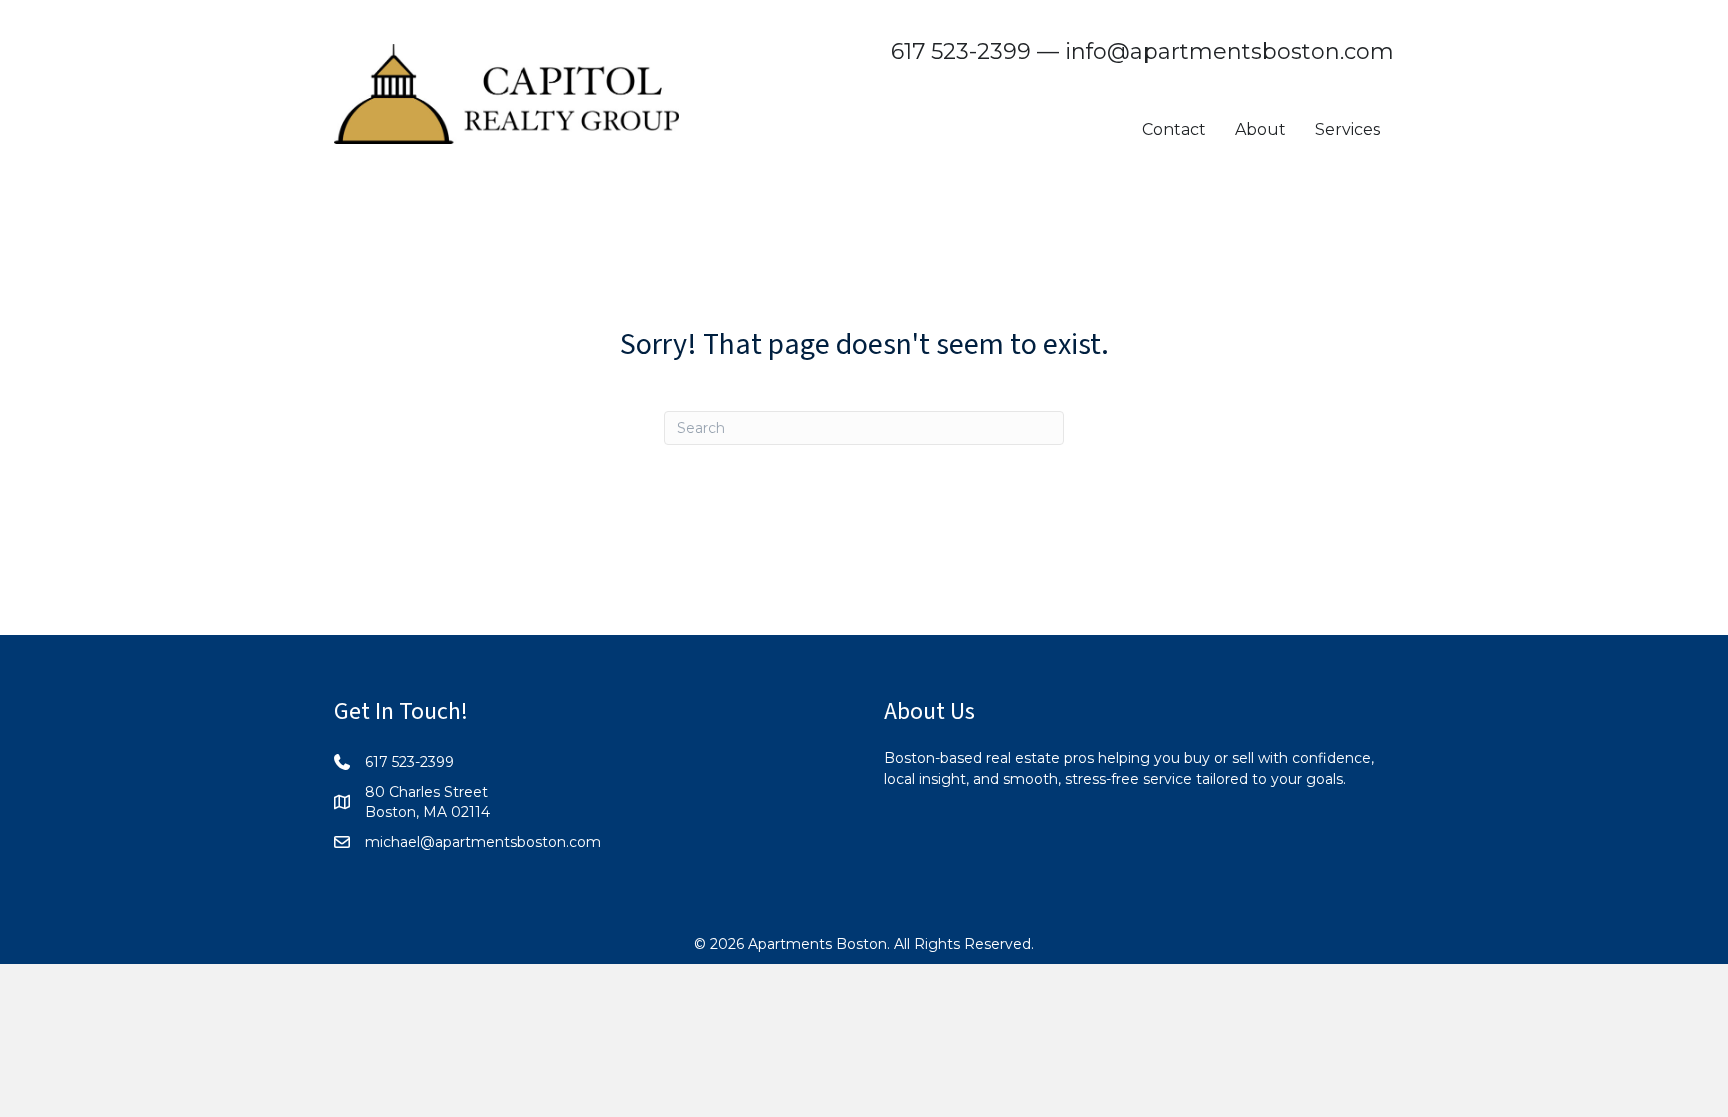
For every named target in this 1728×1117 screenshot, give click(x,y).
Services (1347, 129)
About (1260, 129)
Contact (1174, 129)
